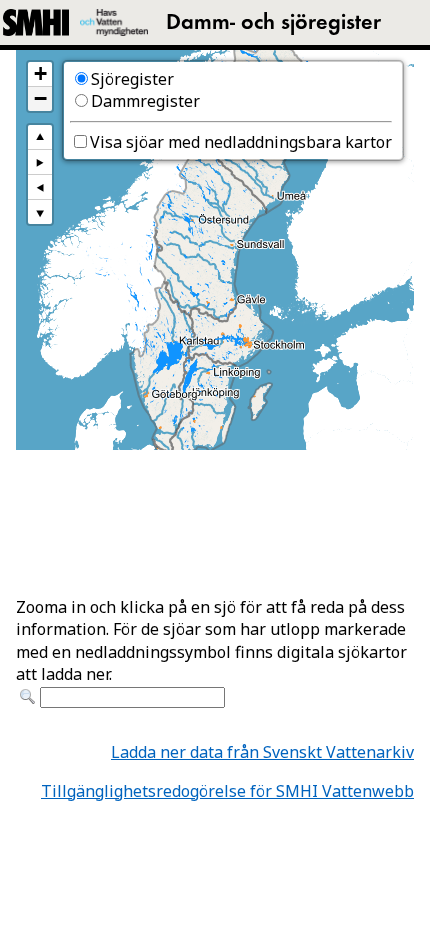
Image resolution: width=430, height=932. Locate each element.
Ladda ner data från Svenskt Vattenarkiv (262, 752)
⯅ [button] (40, 136)
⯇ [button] (40, 186)
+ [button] (40, 74)
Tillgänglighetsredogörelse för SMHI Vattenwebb (227, 791)
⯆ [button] (40, 211)
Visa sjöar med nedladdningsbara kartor (241, 142)
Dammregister (145, 101)
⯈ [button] (40, 161)
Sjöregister (132, 79)
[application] (215, 250)
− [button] (40, 99)
